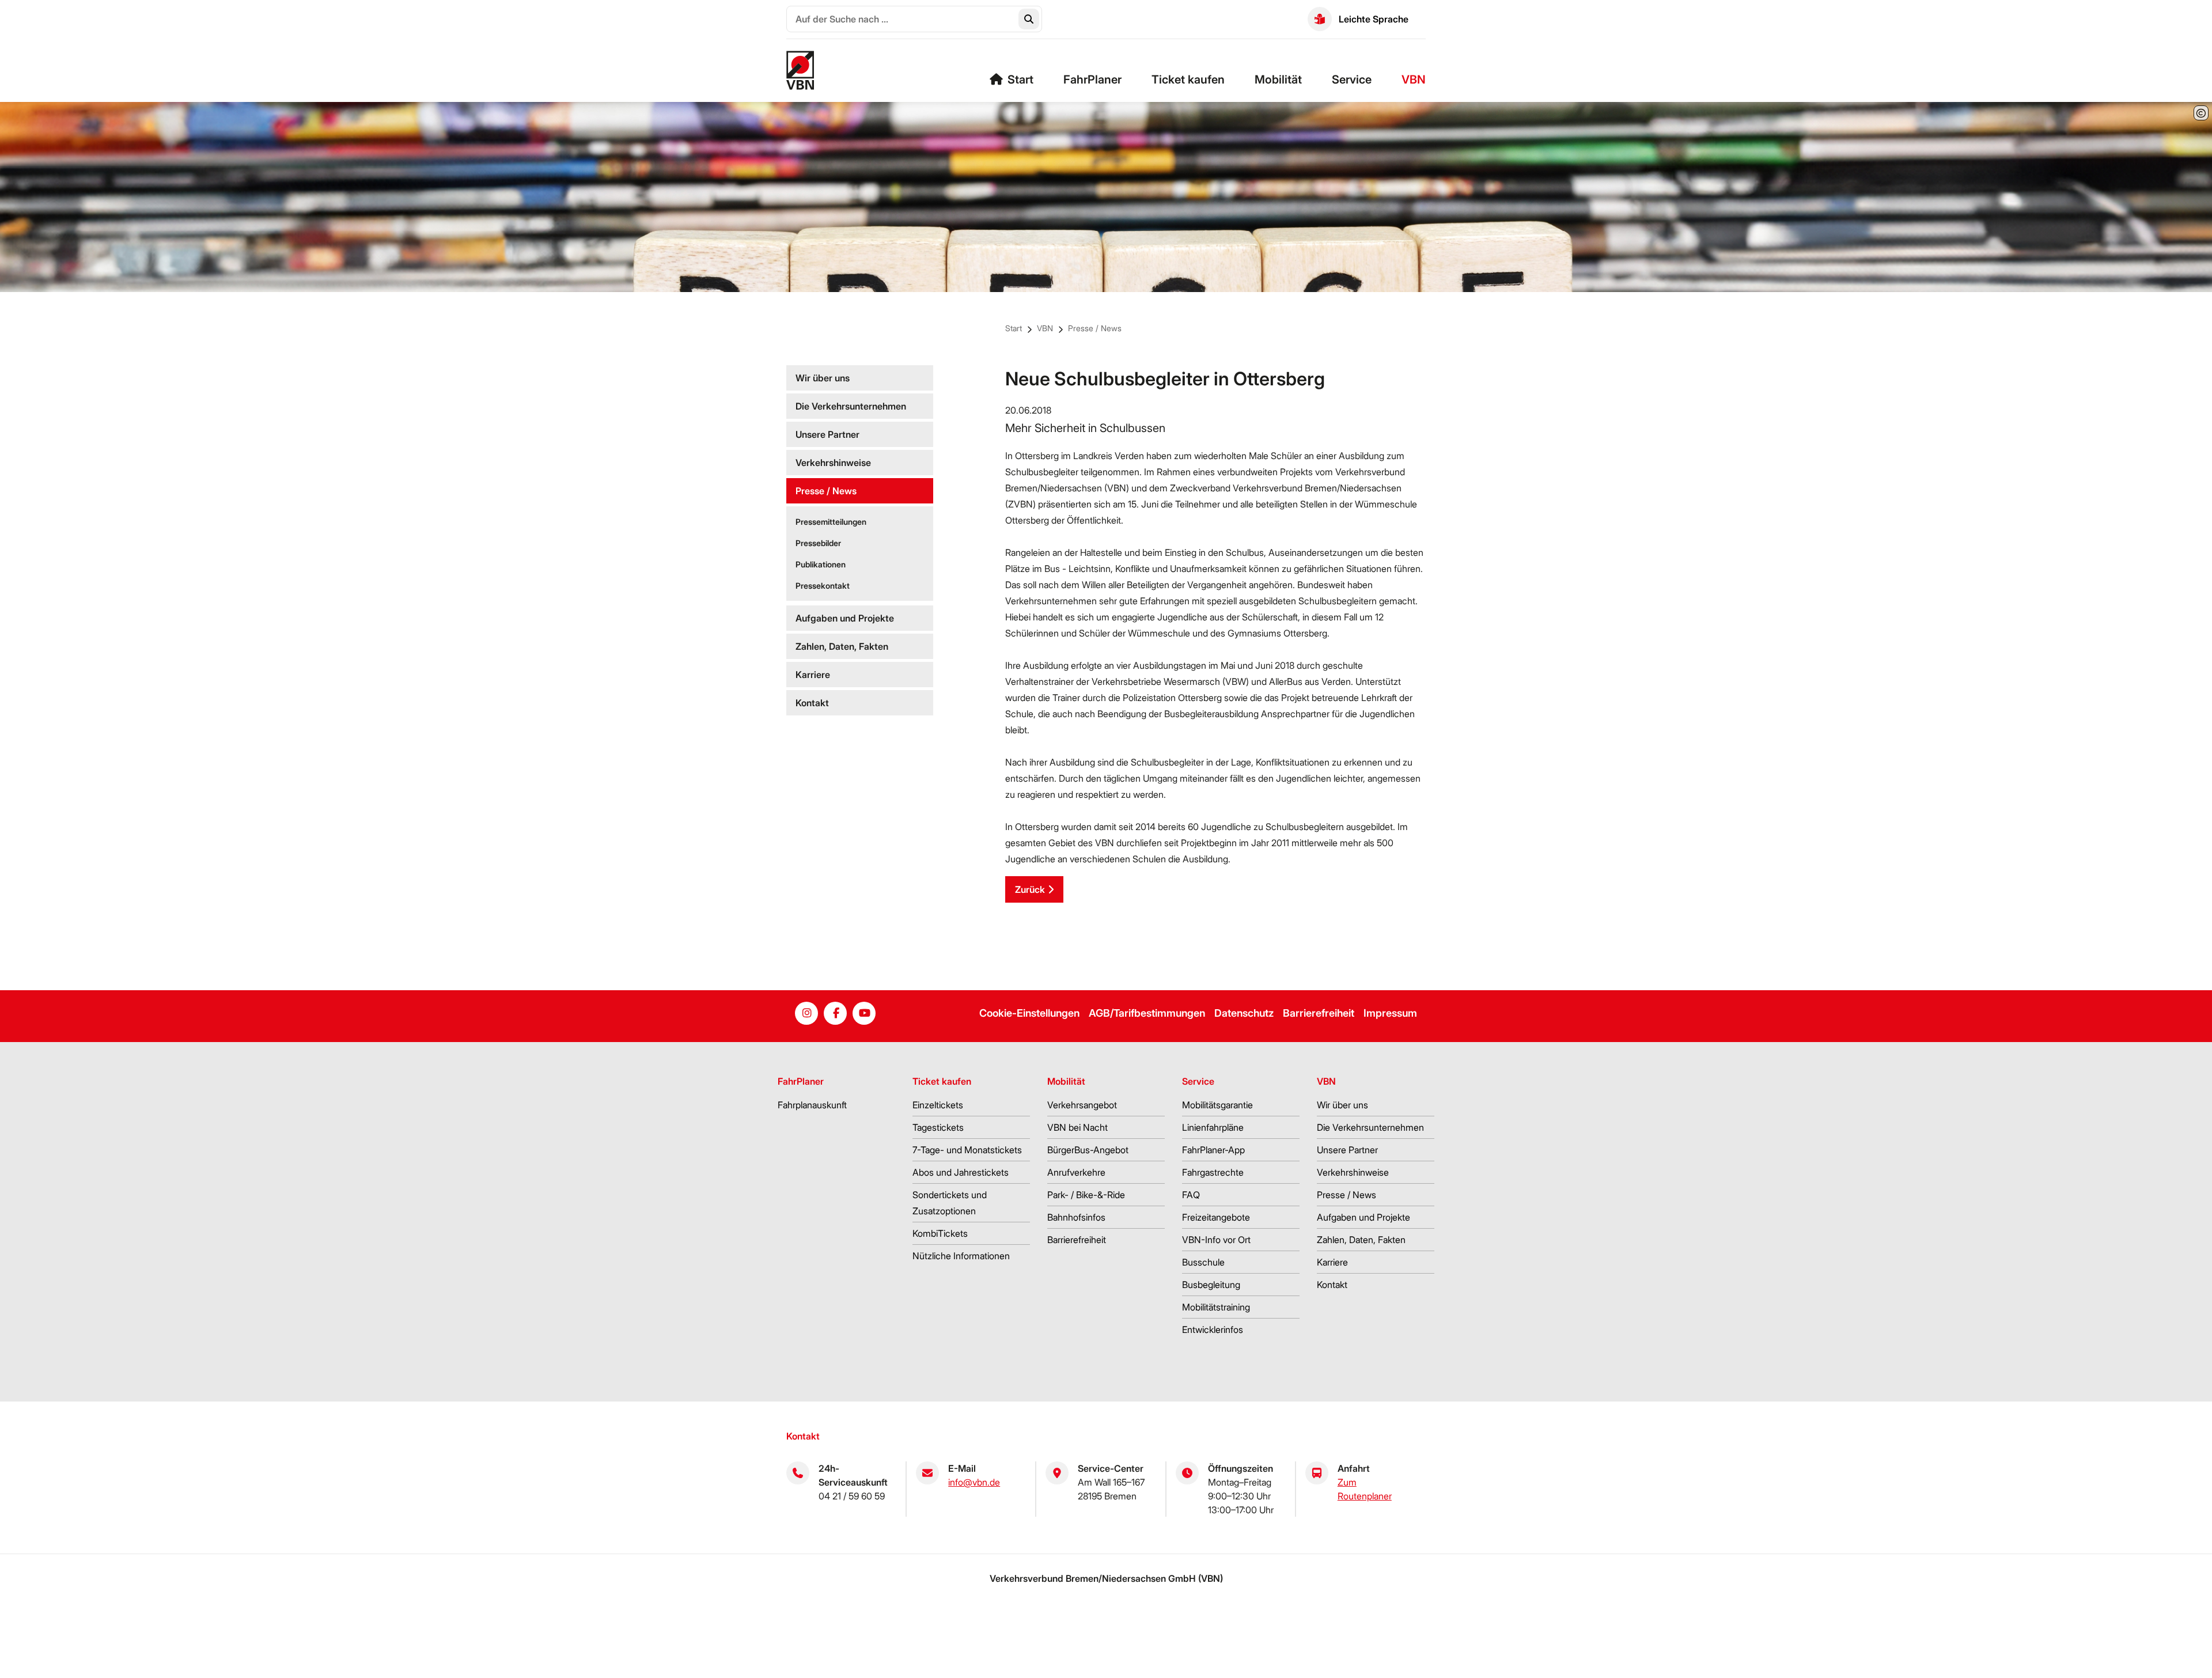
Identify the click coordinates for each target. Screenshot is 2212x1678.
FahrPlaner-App (1213, 1150)
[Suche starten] (1029, 19)
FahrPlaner (1092, 79)
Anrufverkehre (1076, 1172)
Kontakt (812, 703)
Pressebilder (818, 543)
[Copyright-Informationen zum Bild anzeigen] (2201, 113)
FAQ (1191, 1195)
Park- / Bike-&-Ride (1086, 1195)
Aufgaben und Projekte (845, 618)
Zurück (1030, 889)
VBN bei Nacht (1077, 1127)
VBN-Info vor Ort (1216, 1240)
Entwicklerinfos (1213, 1329)
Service (1352, 79)
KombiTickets (940, 1233)
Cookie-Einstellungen (1029, 1013)
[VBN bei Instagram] (806, 1013)
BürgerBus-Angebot (1088, 1150)
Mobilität (1278, 79)
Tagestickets (938, 1127)
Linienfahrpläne (1213, 1127)
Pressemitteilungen (831, 522)
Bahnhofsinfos (1076, 1217)
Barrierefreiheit (1319, 1013)
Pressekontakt (823, 586)
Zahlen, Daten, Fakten (842, 646)
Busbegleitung (1211, 1285)
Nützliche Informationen (961, 1256)
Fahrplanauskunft (812, 1105)
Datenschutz (1244, 1013)
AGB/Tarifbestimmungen (1147, 1013)
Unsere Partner (827, 434)
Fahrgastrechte (1213, 1172)
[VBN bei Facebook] (835, 1013)
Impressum (1390, 1013)
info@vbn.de (974, 1482)
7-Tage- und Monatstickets (967, 1150)
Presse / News (1095, 328)
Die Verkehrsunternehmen (851, 406)
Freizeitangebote (1216, 1217)
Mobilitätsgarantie (1217, 1105)
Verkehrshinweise (833, 463)
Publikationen (821, 564)
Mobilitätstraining (1216, 1307)
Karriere (813, 675)
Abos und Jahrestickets (961, 1172)
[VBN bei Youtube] (864, 1013)
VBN (1414, 79)
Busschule (1203, 1262)
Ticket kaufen (1188, 79)
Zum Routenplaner (1365, 1489)
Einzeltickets (938, 1105)
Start (1020, 79)
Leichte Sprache (1374, 19)
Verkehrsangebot (1082, 1105)
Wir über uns (823, 378)
